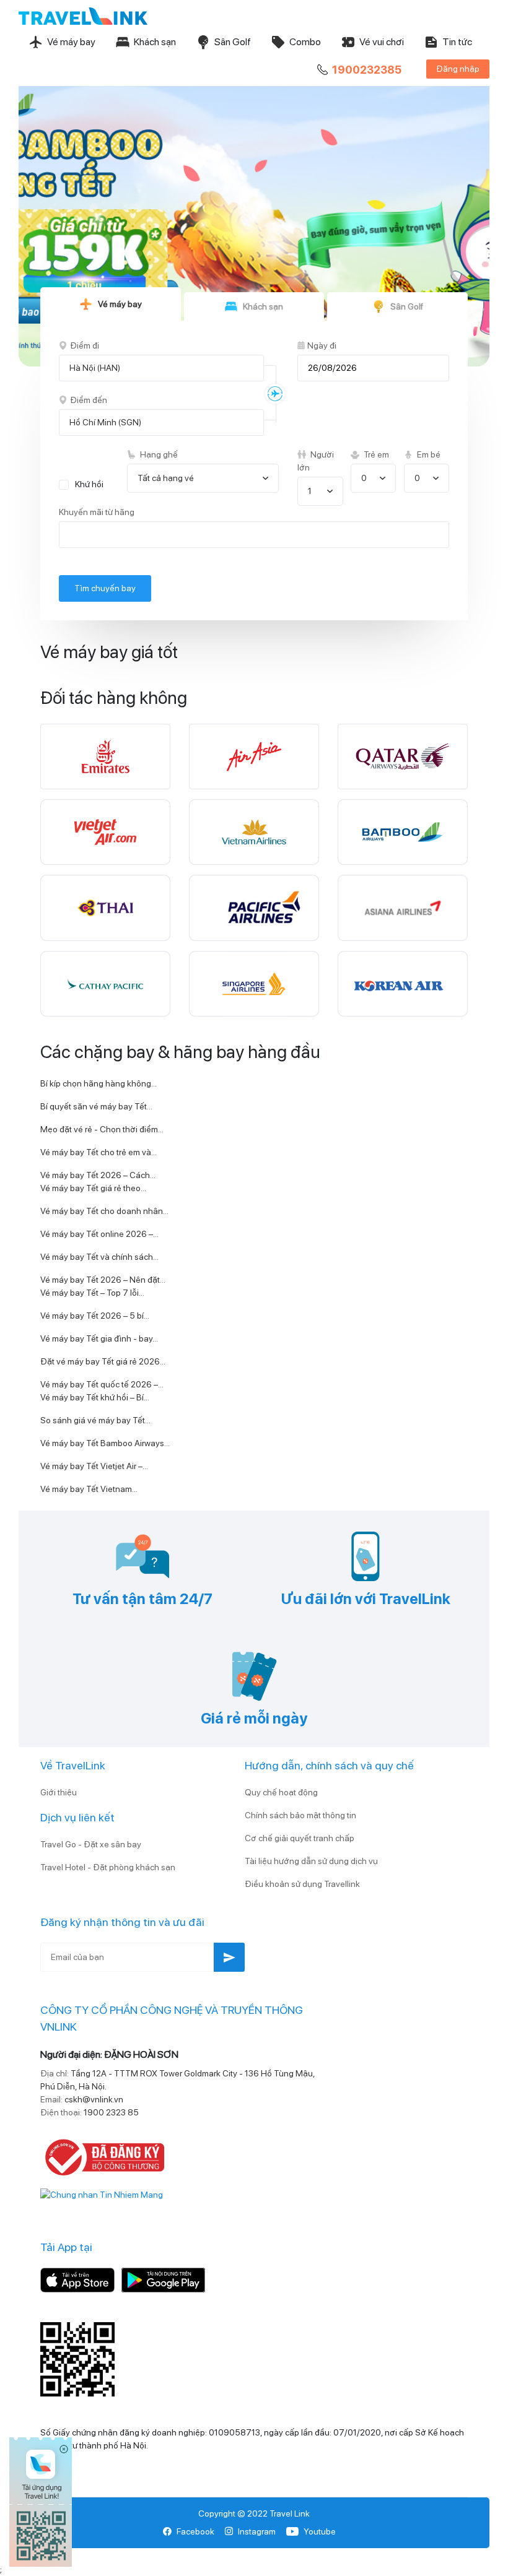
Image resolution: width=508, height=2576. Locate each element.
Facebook (195, 2531)
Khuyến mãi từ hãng (97, 512)
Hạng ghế (158, 454)
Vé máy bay (71, 42)
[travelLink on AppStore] (77, 2279)
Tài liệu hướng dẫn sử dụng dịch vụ (311, 1861)
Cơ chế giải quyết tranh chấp (300, 1838)
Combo (305, 42)
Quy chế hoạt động (281, 1792)
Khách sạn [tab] (263, 306)
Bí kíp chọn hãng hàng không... (99, 1083)
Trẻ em (375, 454)
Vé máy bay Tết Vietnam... (89, 1489)
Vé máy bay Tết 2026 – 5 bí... (95, 1316)
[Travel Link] (83, 16)
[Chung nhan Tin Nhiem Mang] (102, 2194)
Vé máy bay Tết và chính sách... (99, 1257)
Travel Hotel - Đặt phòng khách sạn (108, 1867)
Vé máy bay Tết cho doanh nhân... (104, 1211)
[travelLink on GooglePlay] (163, 2279)
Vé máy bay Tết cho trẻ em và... (99, 1152)
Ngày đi (322, 345)
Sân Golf (233, 42)
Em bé (428, 454)
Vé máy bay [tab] (120, 304)
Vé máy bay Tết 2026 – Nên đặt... (103, 1280)
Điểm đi (85, 345)
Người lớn (316, 461)
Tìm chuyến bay (105, 588)
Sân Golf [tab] (407, 306)
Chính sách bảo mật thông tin (300, 1815)
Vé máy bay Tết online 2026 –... (99, 1234)
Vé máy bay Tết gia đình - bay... (99, 1338)
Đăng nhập (458, 69)
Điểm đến (89, 400)
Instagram (257, 2531)
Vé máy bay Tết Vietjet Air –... (94, 1466)
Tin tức (457, 42)
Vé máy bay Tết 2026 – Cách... (98, 1175)
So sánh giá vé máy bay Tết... (95, 1420)
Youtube (320, 2531)
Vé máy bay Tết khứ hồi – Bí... (95, 1397)
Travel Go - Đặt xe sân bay (91, 1844)
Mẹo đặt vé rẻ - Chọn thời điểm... (102, 1129)
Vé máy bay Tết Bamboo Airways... (105, 1443)
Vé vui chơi (382, 42)
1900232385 (367, 70)
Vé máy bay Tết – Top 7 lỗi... (92, 1293)
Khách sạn (155, 42)
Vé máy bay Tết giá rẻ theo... (93, 1188)
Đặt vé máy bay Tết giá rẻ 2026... (103, 1361)
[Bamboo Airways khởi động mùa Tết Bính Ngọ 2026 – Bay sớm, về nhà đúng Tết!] (254, 218)
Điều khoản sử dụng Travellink (302, 1884)
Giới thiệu (59, 1792)
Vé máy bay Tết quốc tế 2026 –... (102, 1384)
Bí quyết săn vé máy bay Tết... (96, 1106)
